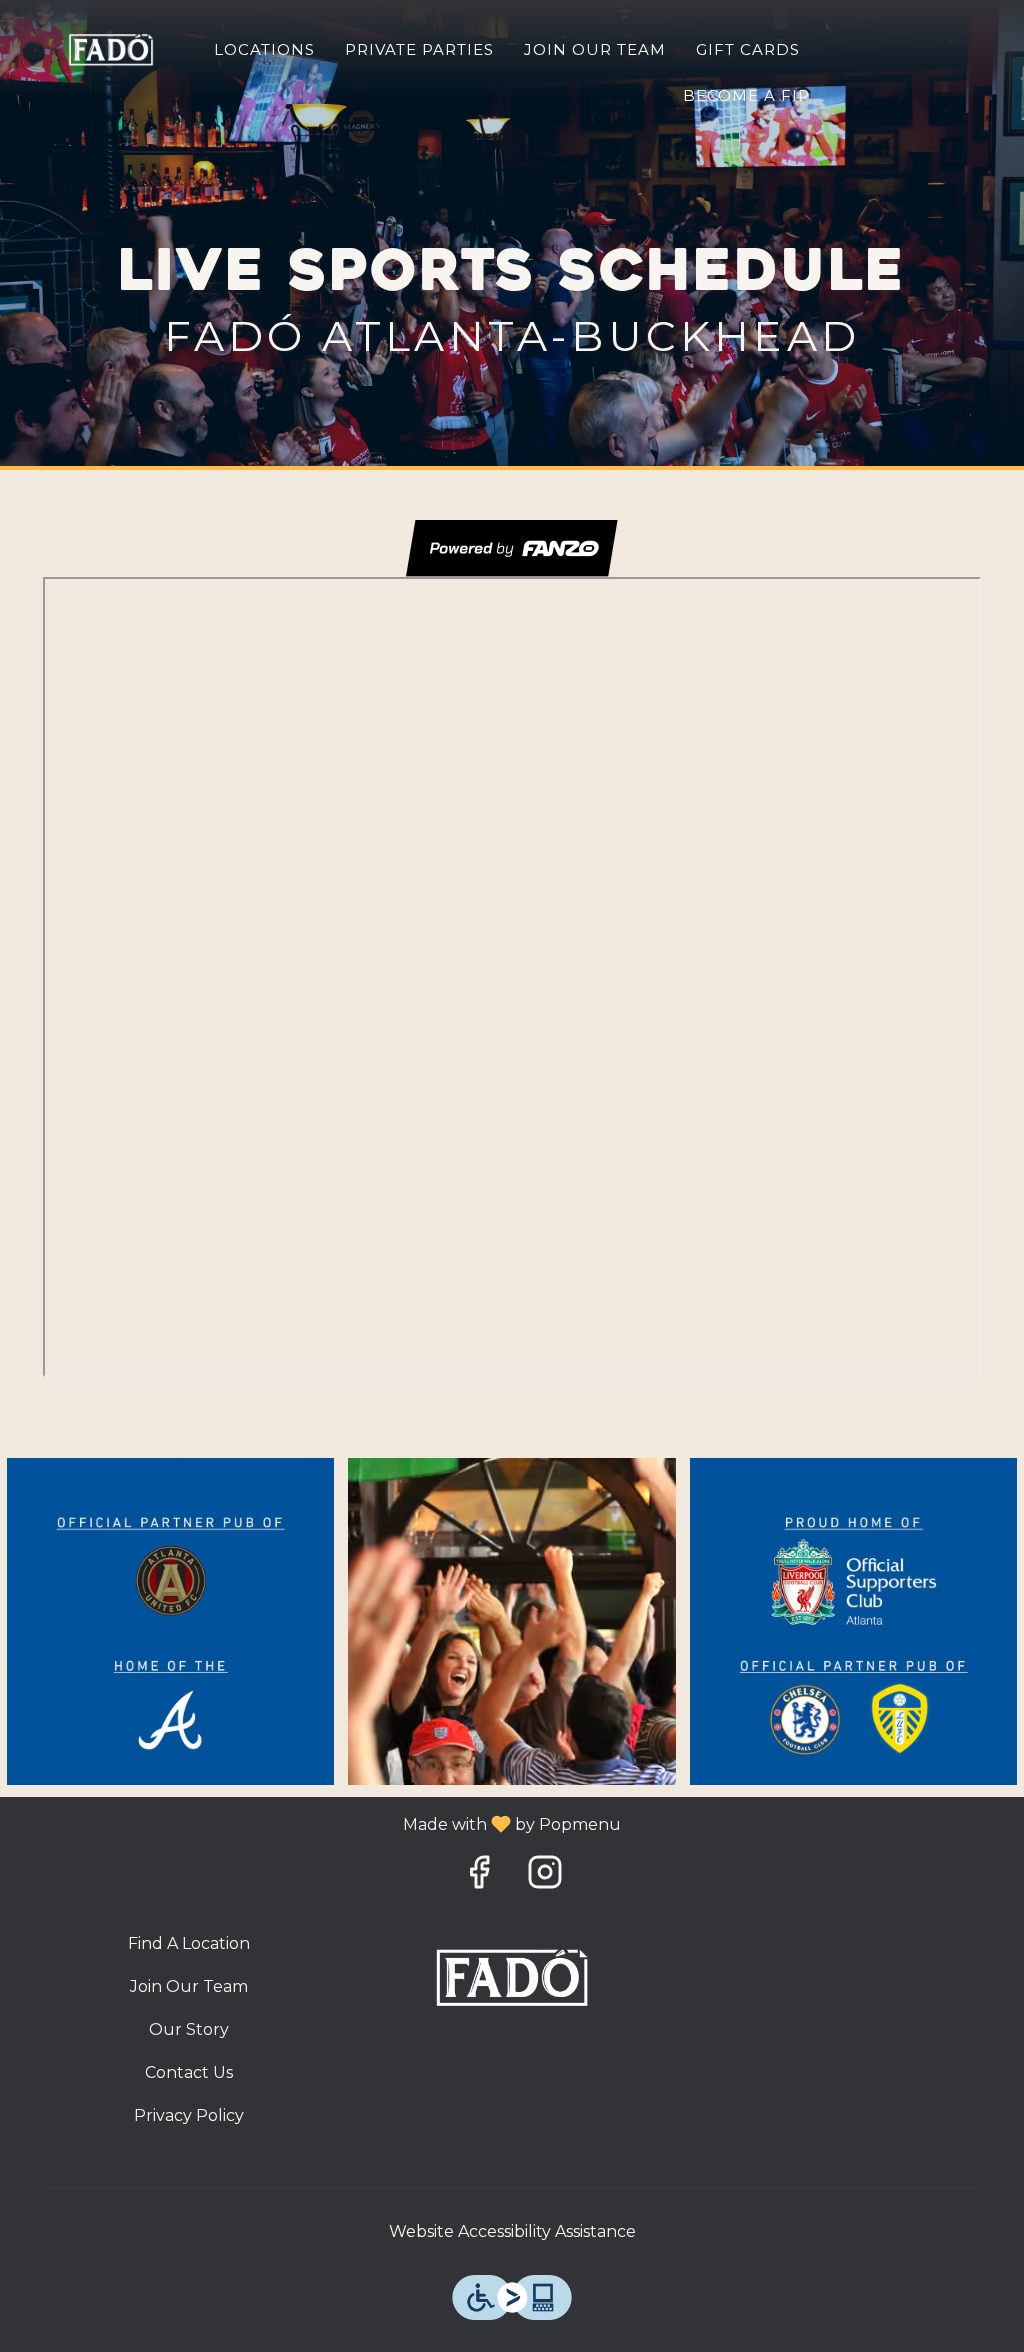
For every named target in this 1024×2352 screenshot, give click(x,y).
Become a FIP (746, 95)
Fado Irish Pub (512, 1978)
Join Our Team (595, 49)
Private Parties (419, 49)
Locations (264, 49)
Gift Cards (748, 49)
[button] (170, 1621)
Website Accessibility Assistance (512, 2231)
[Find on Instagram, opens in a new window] (545, 1877)
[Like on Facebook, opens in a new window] (479, 1877)
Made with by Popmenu (318, 1823)
